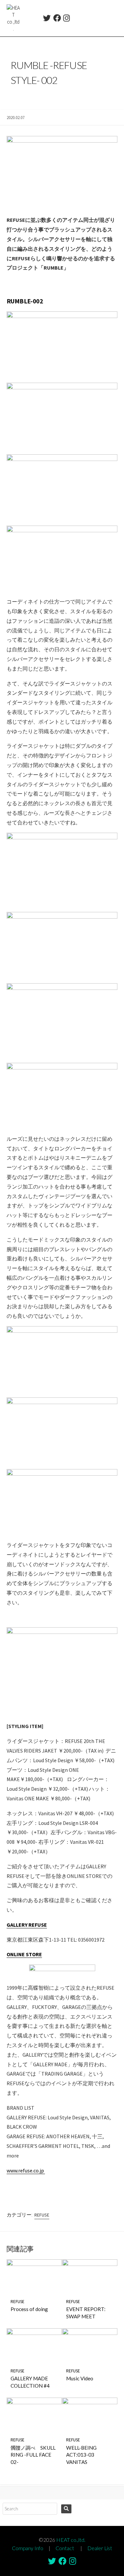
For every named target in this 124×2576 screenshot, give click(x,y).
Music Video (80, 2378)
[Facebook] (57, 19)
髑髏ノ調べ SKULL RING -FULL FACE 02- (33, 2455)
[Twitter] (47, 19)
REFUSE (42, 2215)
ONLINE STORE (24, 1954)
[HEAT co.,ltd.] (13, 18)
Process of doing (29, 2309)
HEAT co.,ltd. (71, 2540)
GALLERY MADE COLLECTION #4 (30, 2382)
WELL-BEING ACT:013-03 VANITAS (81, 2455)
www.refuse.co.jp (26, 2170)
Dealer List (100, 2548)
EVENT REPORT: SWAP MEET (86, 2313)
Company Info (28, 2548)
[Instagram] (66, 19)
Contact (65, 2548)
